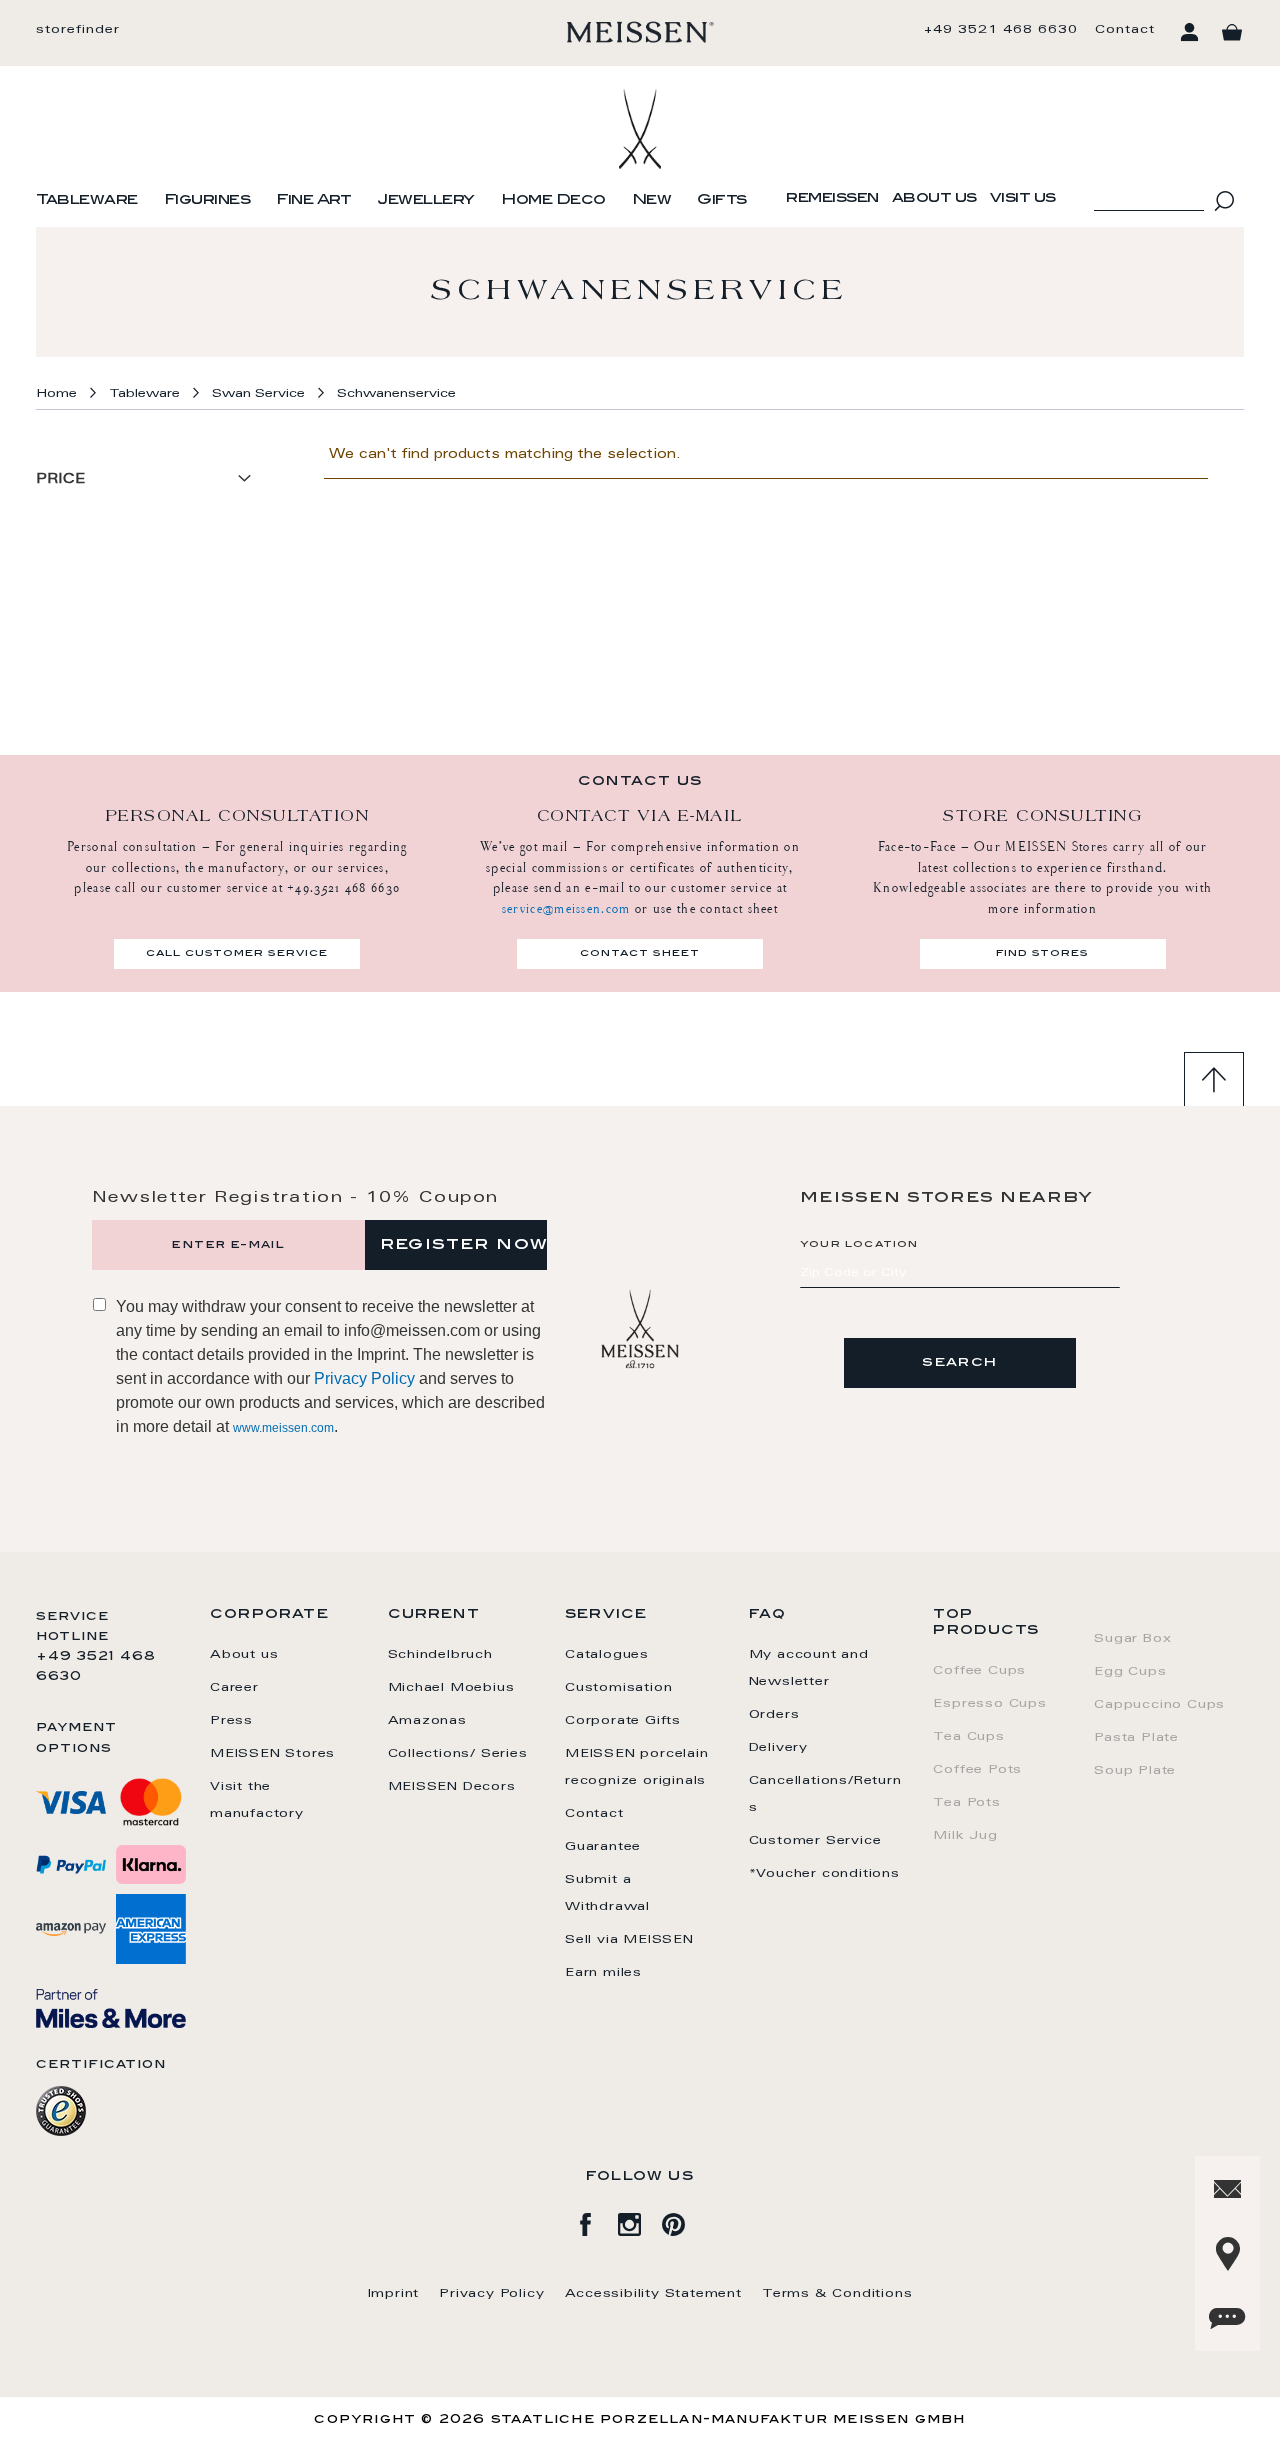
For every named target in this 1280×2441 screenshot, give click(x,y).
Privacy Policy (364, 1378)
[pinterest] (684, 2221)
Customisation (618, 1688)
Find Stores (1042, 954)
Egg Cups (1130, 1672)
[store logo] (640, 32)
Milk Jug (965, 1836)
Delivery (778, 1748)
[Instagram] (640, 2221)
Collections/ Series (458, 1754)
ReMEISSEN (832, 199)
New (652, 201)
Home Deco (553, 201)
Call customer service (237, 954)
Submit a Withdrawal (607, 1893)
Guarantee (603, 1847)
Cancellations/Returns (825, 1794)
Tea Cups (968, 1737)
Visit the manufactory (257, 1800)
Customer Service (815, 1841)
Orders (774, 1715)
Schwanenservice (396, 394)
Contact (1125, 30)
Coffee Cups (979, 1671)
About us (934, 199)
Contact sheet (640, 954)
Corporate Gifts (623, 1721)
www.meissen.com (283, 1428)
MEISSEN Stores (272, 1754)
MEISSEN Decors (452, 1787)
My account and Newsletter (809, 1668)
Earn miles (603, 1973)
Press (231, 1721)
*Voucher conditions (824, 1874)
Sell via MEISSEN (629, 1940)
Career (234, 1688)
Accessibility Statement (653, 2294)
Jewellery (426, 201)
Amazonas (427, 1721)
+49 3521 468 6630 (1001, 30)
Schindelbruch (440, 1655)
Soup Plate (1135, 1771)
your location (859, 1245)
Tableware (87, 201)
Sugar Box (1132, 1639)
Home (56, 394)
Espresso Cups (989, 1704)
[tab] (150, 487)
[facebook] (596, 2221)
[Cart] (1232, 33)
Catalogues (607, 1655)
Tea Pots (966, 1803)
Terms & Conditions (837, 2294)
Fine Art (313, 201)
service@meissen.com (566, 909)
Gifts (722, 201)
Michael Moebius (451, 1688)
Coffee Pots (977, 1770)
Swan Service (258, 394)
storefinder (78, 30)
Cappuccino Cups (1159, 1705)
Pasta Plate (1136, 1738)
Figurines (207, 201)
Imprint (394, 2294)
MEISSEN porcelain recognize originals (637, 1767)
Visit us (1023, 199)
